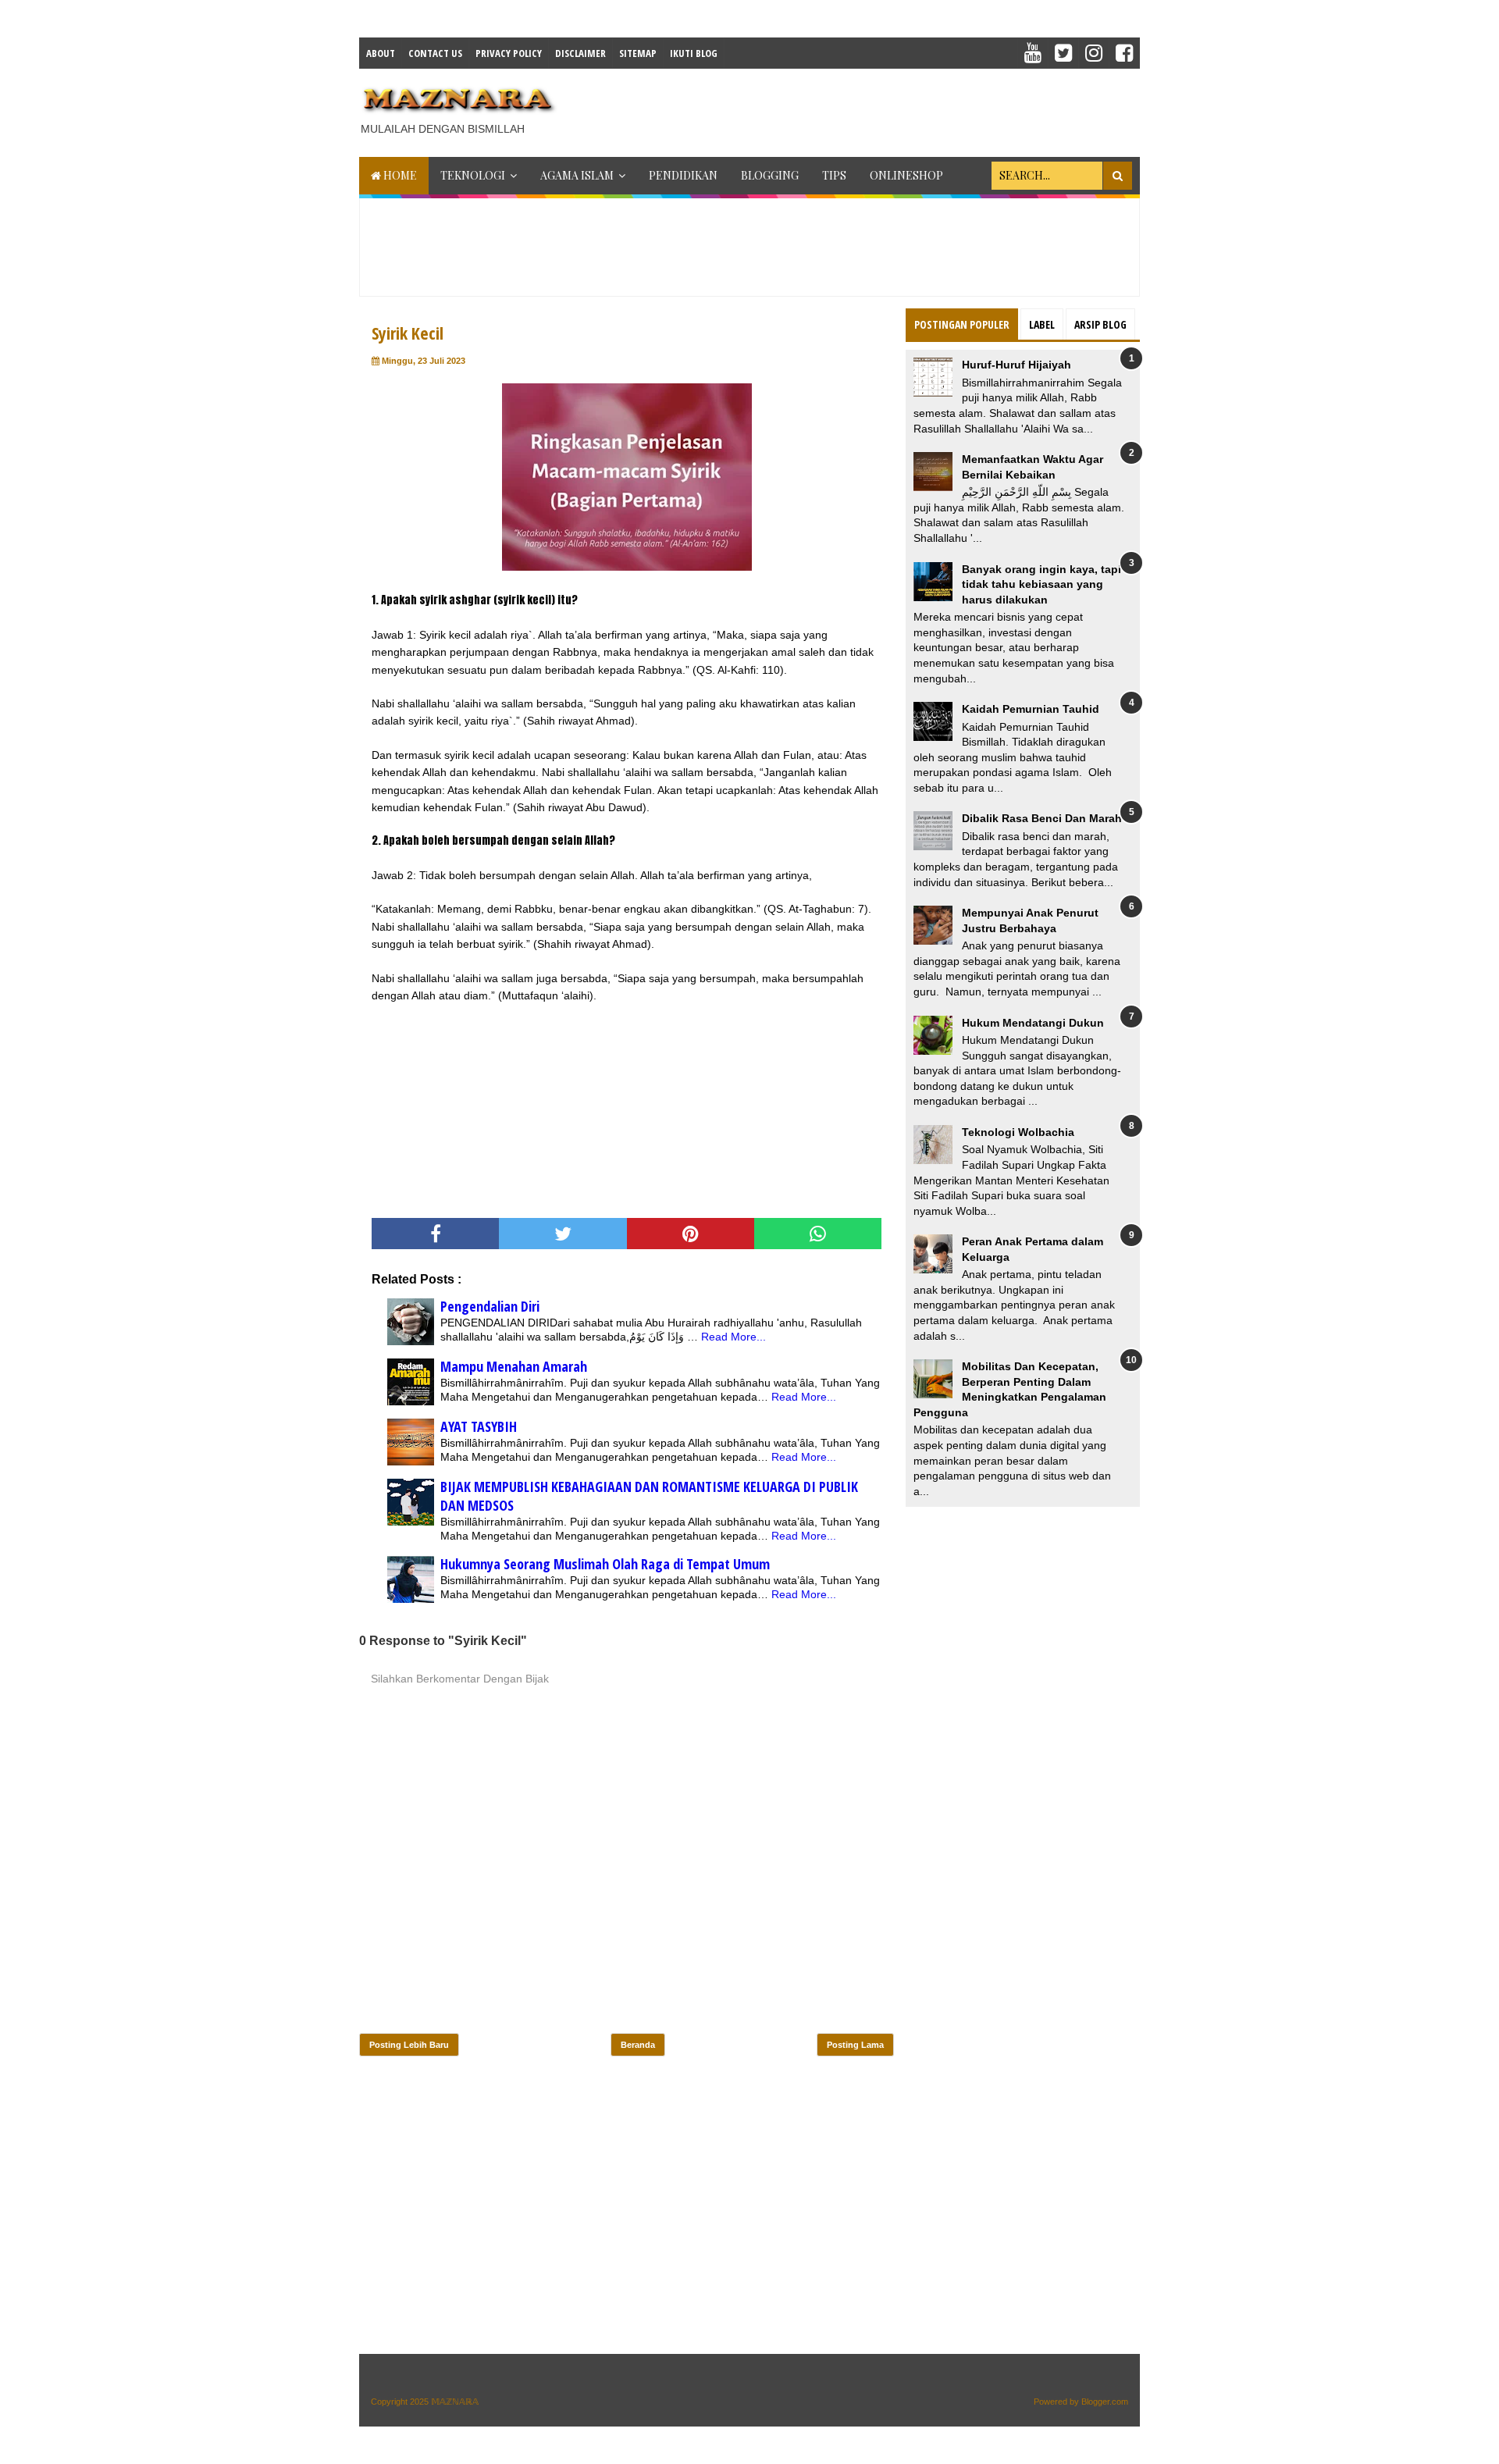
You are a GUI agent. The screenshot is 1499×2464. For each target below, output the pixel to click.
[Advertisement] (856, 108)
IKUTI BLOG (694, 53)
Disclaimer (580, 53)
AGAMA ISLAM (577, 175)
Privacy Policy (509, 53)
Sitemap (638, 53)
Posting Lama (855, 2045)
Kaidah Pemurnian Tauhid (1031, 709)
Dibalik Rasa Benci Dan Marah (1042, 818)
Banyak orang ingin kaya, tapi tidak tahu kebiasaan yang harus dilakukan (1041, 584)
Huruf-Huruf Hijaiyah (1017, 365)
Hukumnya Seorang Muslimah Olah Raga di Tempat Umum (605, 1564)
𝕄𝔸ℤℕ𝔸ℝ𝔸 (455, 2402)
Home (399, 175)
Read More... (733, 1337)
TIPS (834, 175)
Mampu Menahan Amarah (514, 1366)
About (381, 53)
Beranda (638, 2045)
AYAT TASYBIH (479, 1426)
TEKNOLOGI (473, 175)
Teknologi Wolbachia (1018, 1132)
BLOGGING (770, 175)
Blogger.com (1105, 2402)
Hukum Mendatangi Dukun (1033, 1023)
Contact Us (435, 53)
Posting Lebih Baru (409, 2045)
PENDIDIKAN (683, 175)
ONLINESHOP (906, 175)
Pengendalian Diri (490, 1306)
